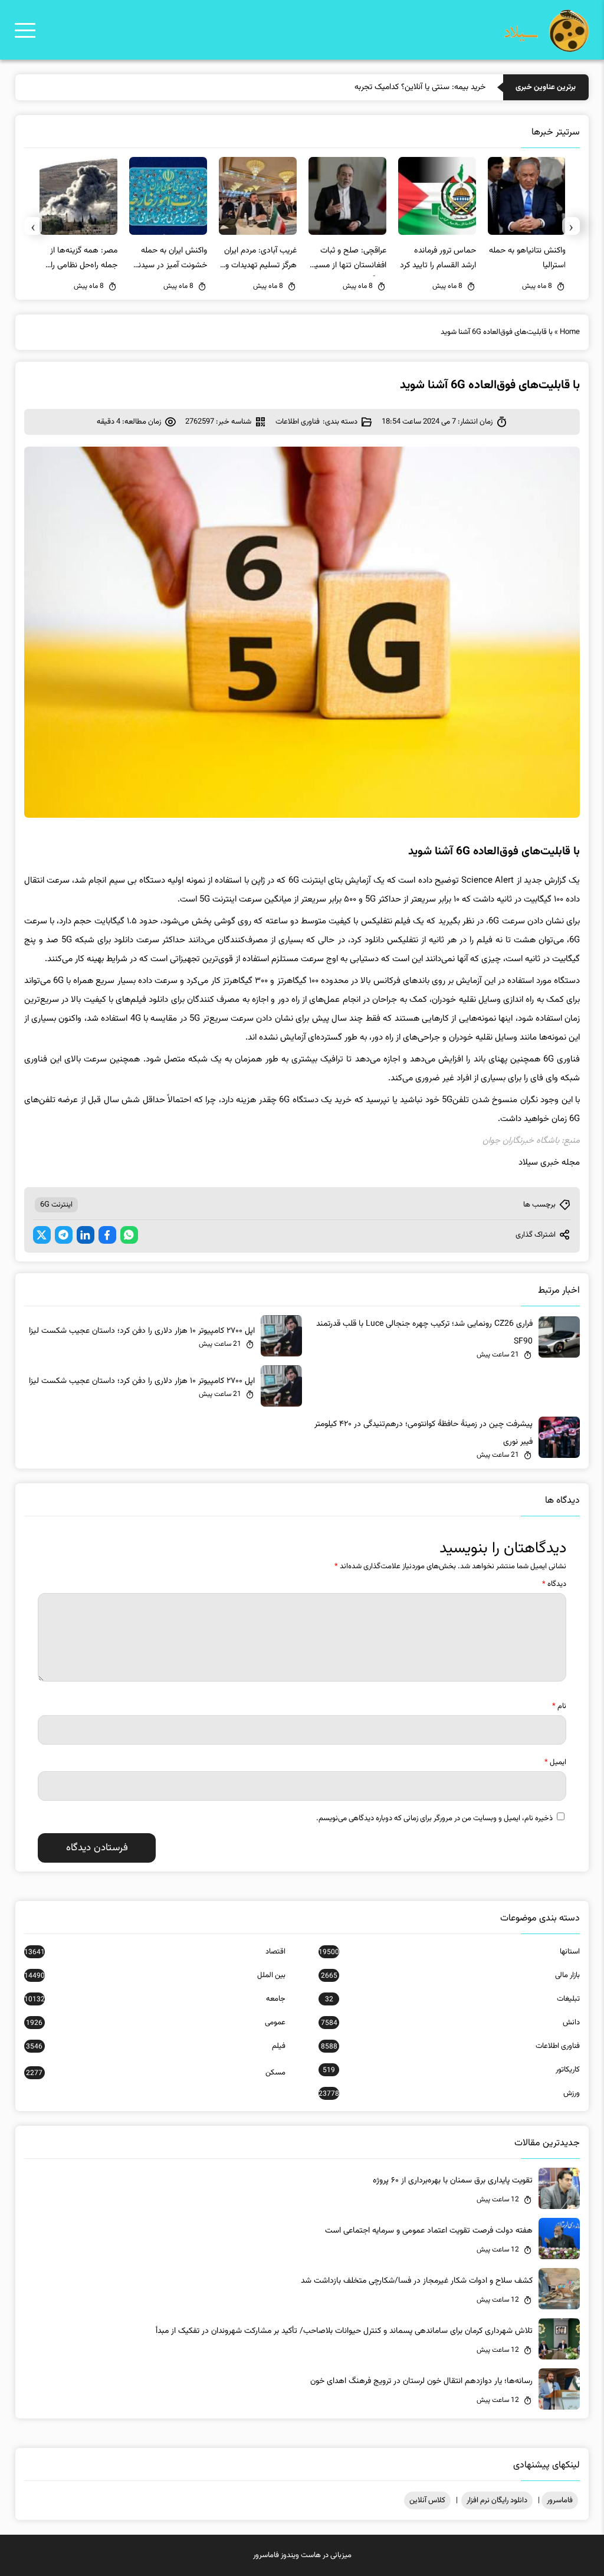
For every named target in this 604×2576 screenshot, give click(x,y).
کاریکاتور (451, 2070)
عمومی (156, 2023)
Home (570, 332)
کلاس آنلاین (427, 2500)
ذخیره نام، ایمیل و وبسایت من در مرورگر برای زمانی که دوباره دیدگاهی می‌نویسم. (434, 1818)
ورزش (449, 2093)
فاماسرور (560, 2500)
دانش (450, 2023)
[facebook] (107, 1235)
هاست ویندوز (301, 2555)
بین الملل (155, 1975)
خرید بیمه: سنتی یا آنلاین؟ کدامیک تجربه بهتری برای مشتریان (388, 87)
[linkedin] (86, 1235)
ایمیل (555, 1762)
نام (559, 1706)
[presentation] (571, 226)
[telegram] (64, 1235)
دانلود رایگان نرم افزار (497, 2500)
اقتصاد (155, 1952)
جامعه (155, 1999)
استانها (449, 1952)
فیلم (156, 2046)
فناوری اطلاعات (298, 422)
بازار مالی (450, 1975)
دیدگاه (554, 1584)
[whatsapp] (129, 1235)
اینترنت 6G (56, 1205)
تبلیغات (452, 1999)
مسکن (156, 2073)
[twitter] (42, 1235)
